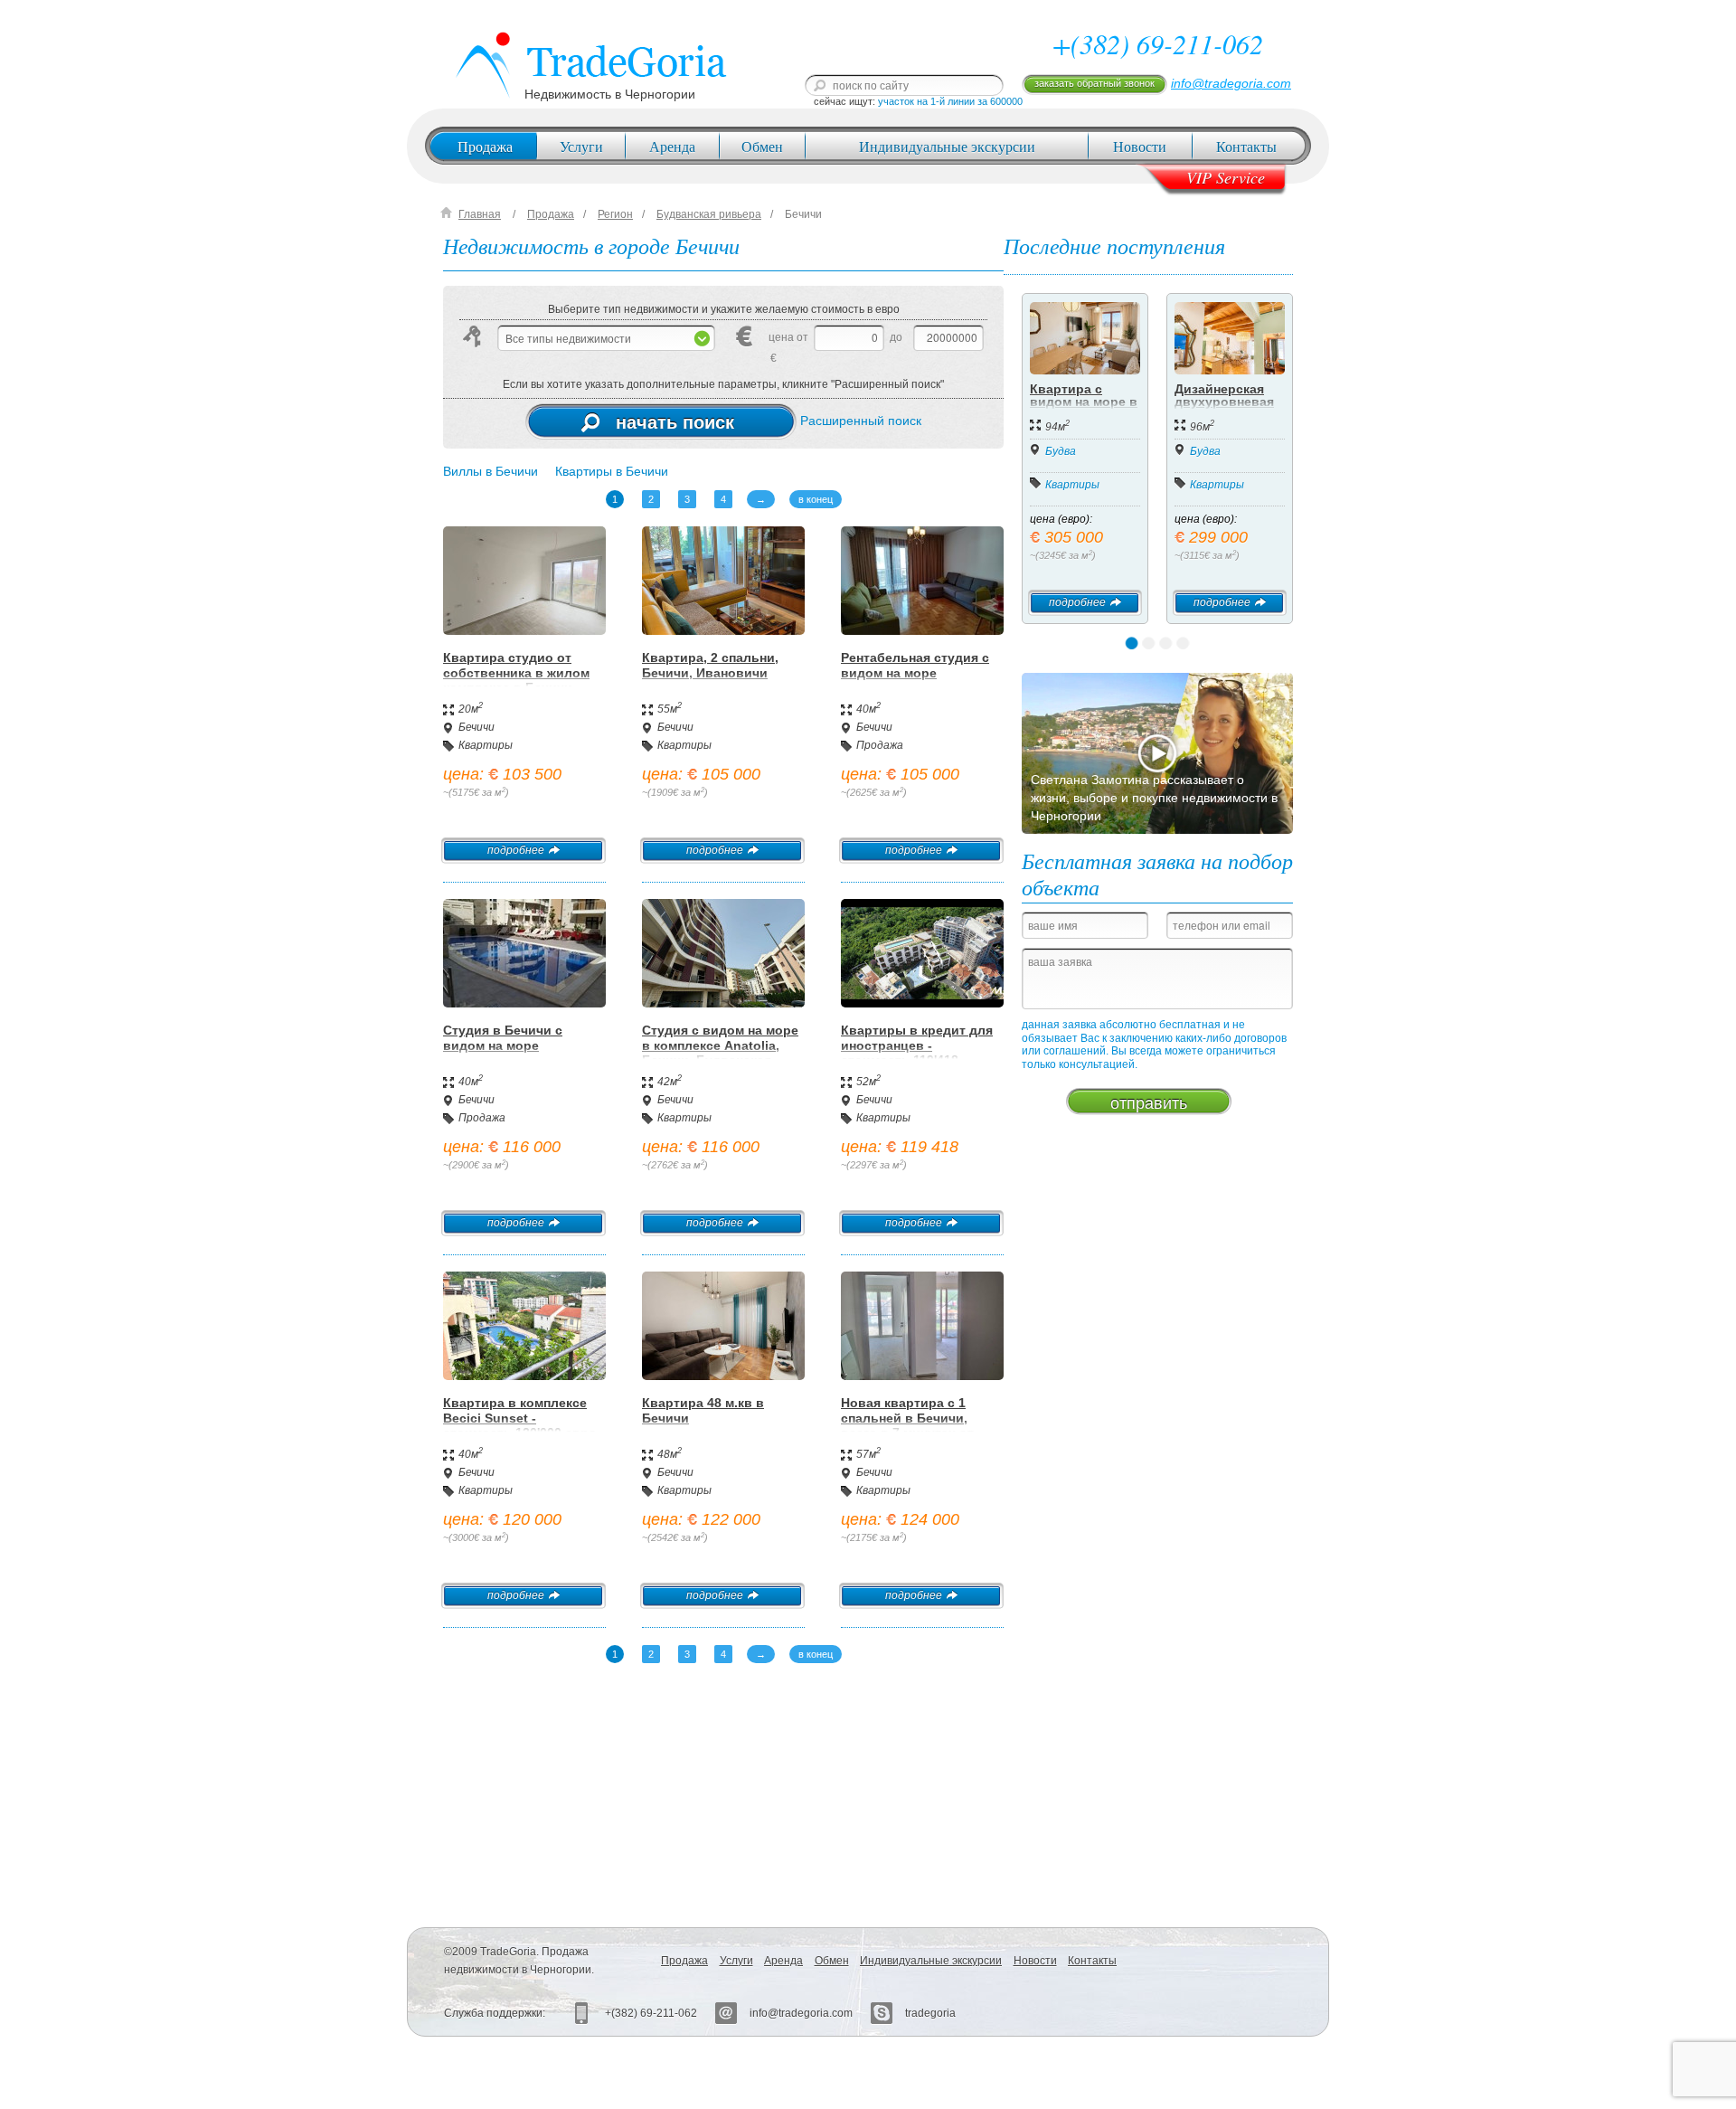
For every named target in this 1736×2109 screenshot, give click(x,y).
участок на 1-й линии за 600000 (950, 101)
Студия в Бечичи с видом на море (503, 1038)
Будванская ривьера (709, 214)
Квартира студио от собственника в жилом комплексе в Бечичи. (516, 673)
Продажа (485, 146)
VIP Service (1226, 177)
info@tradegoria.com (1231, 83)
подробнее (516, 850)
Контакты (1246, 146)
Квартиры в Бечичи (612, 471)
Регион (615, 214)
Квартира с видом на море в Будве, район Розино (1084, 408)
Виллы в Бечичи (491, 471)
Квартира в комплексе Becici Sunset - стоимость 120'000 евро (520, 1418)
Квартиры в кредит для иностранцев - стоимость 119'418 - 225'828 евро (917, 1053)
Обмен (762, 146)
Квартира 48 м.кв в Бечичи (703, 1410)
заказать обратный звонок (1094, 83)
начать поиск (675, 421)
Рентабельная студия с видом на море (915, 665)
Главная (480, 214)
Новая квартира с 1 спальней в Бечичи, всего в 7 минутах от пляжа (907, 1425)
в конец (816, 499)
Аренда (672, 146)
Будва (1061, 451)
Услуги (581, 146)
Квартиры (486, 745)
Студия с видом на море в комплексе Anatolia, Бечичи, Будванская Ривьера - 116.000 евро (720, 1053)
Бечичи (803, 214)
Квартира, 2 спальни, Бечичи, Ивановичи (710, 665)
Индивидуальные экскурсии (947, 146)
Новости (1140, 146)
